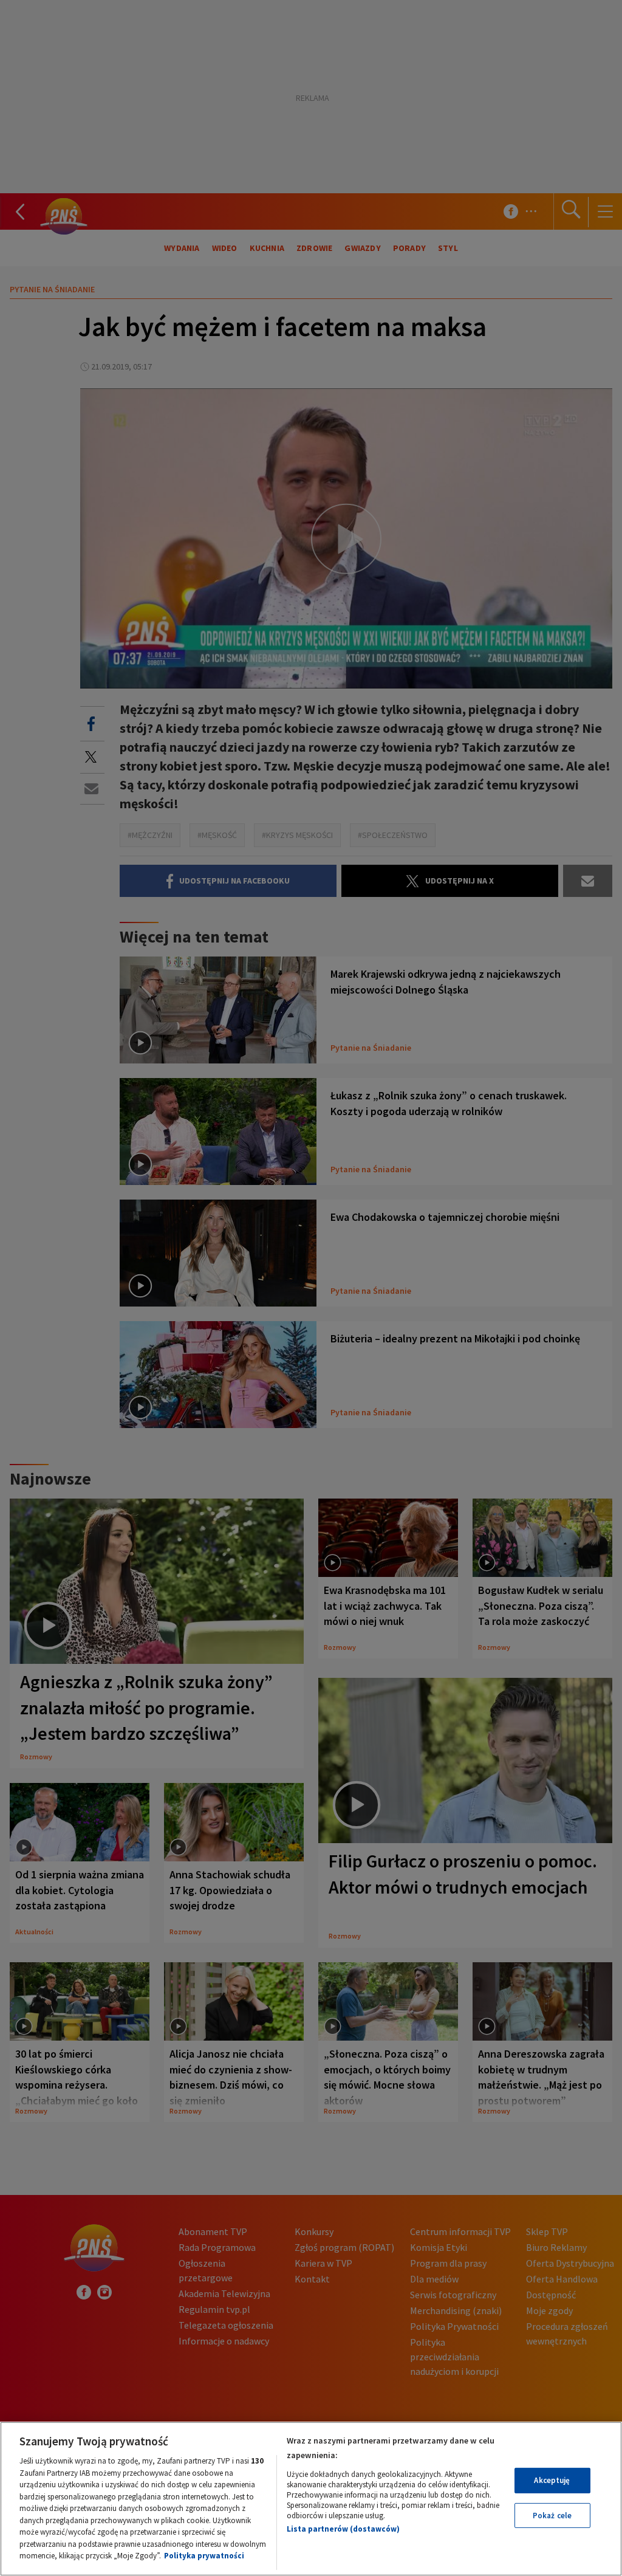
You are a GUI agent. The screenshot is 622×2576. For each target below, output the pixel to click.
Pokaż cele (552, 2516)
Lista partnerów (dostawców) (343, 2529)
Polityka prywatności (204, 2556)
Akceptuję (552, 2480)
